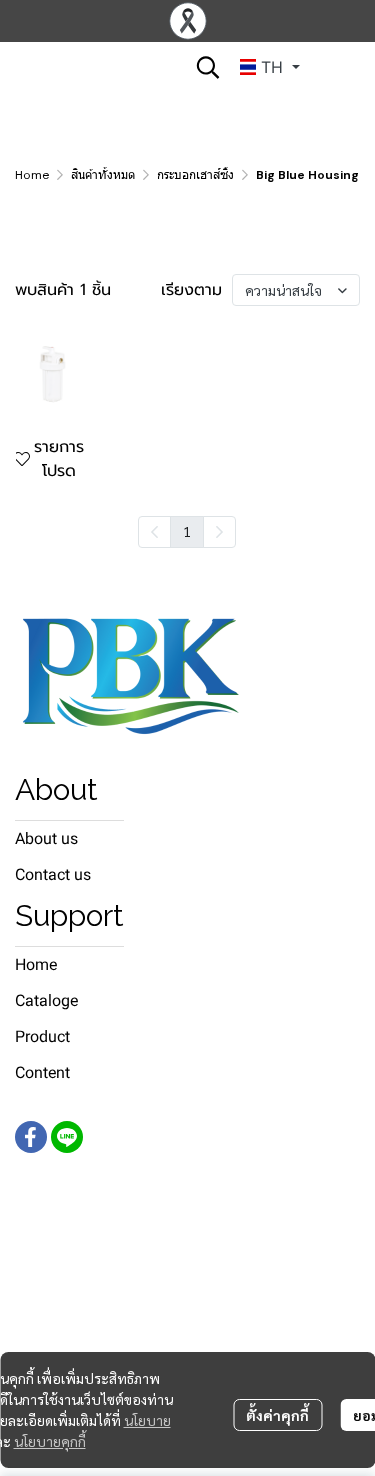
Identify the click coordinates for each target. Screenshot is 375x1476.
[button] (208, 67)
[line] (67, 1137)
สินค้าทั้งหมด (103, 175)
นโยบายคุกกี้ (50, 1441)
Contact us (53, 874)
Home (32, 175)
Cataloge (46, 1000)
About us (46, 838)
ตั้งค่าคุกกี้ (277, 1415)
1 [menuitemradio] (187, 531)
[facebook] (31, 1137)
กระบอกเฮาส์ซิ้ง (195, 175)
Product (42, 1036)
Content (42, 1072)
